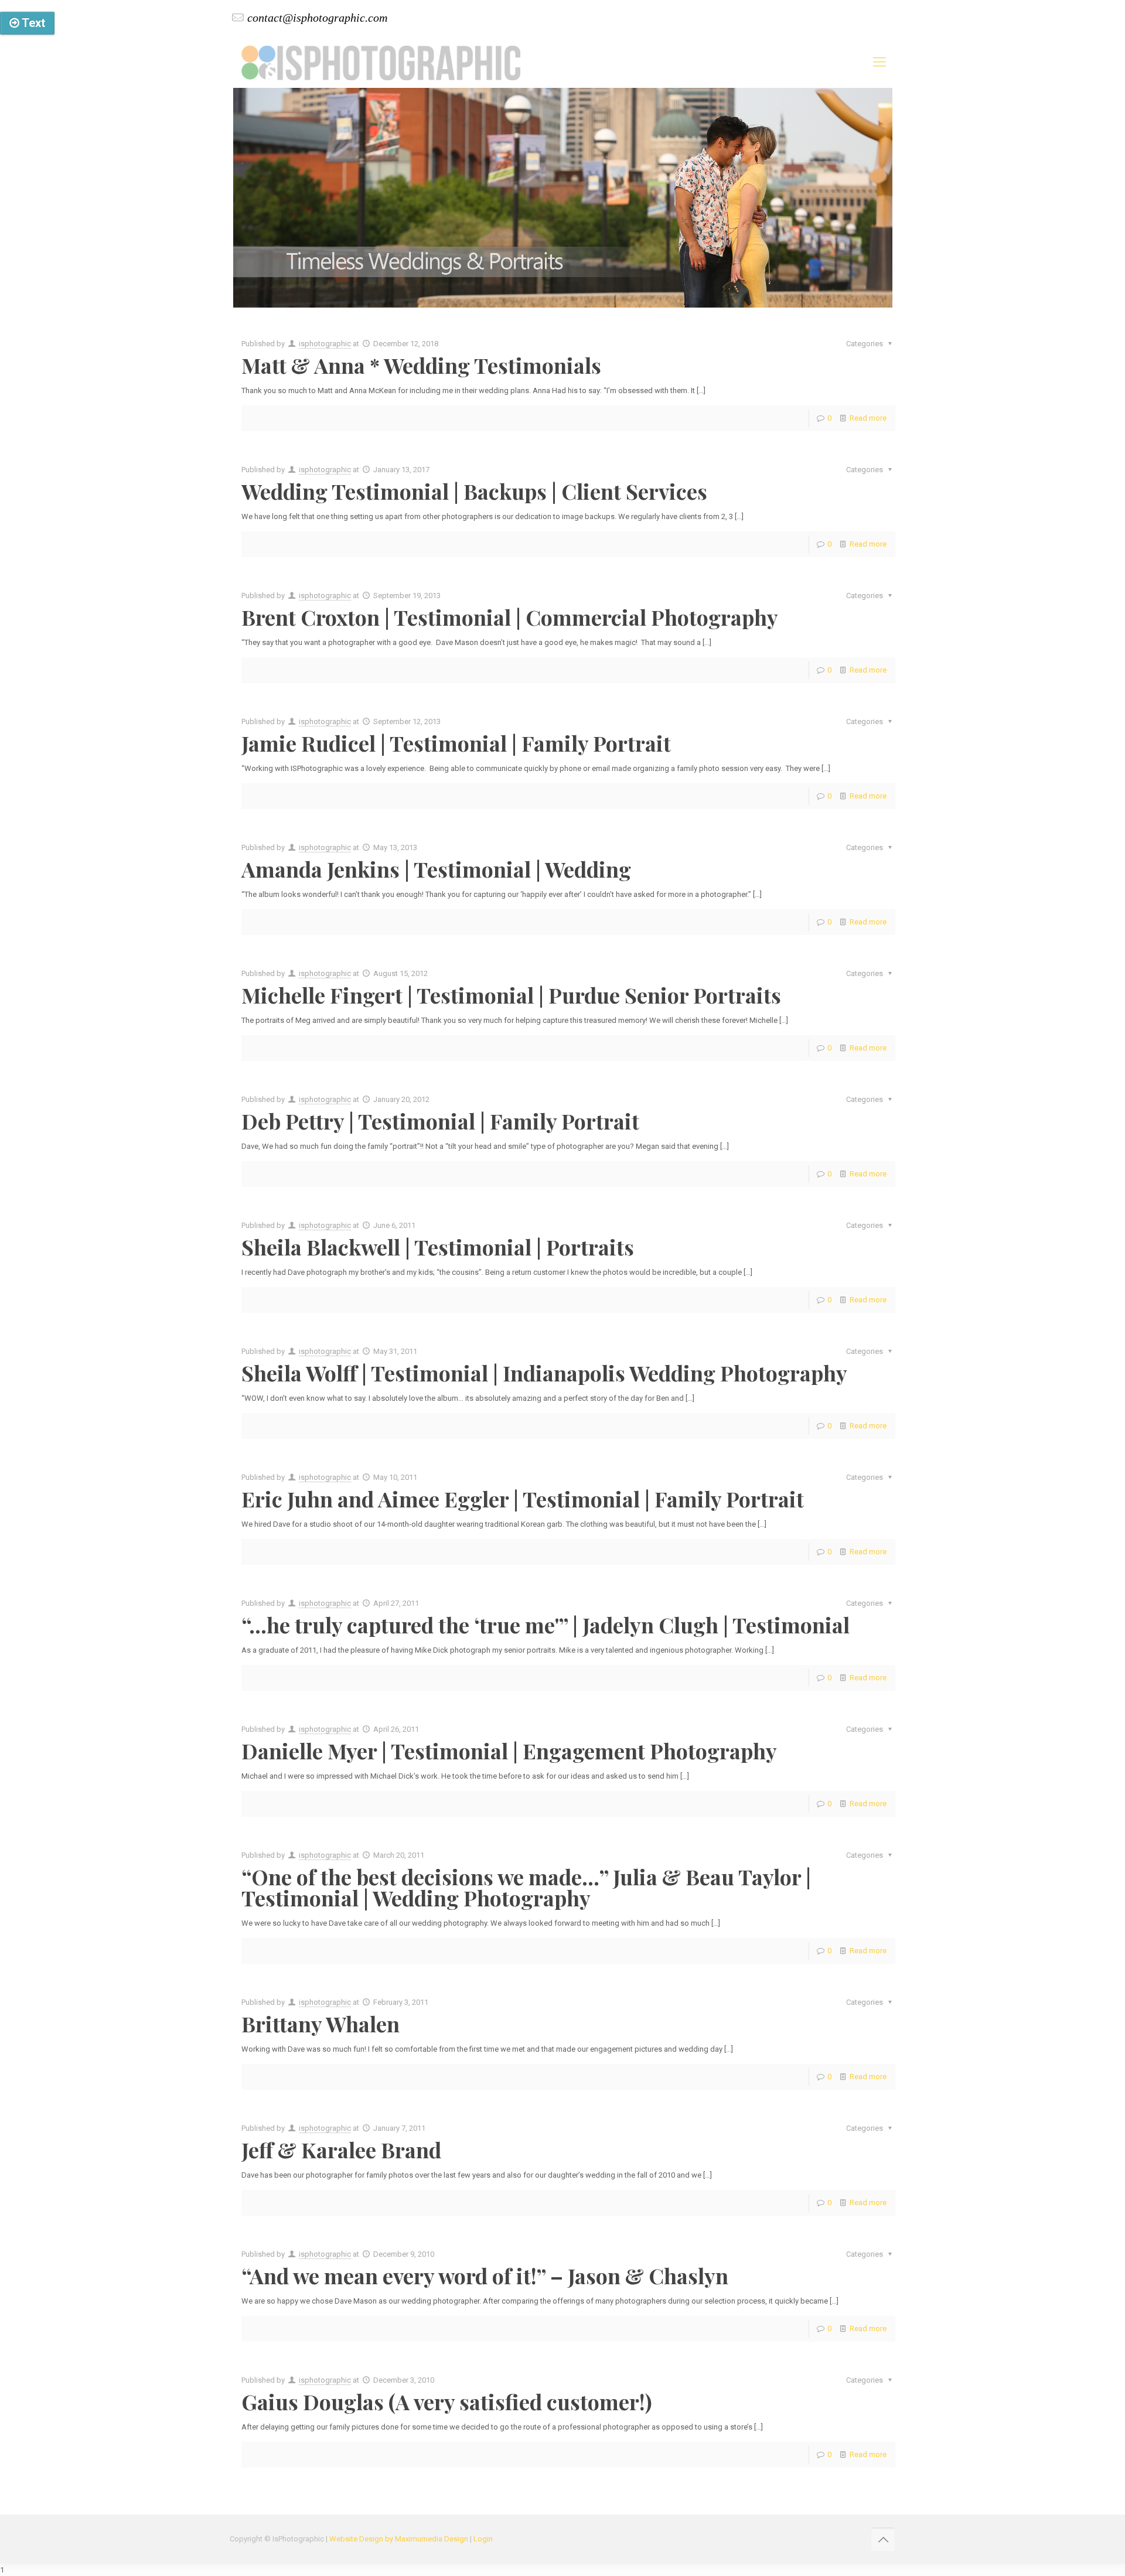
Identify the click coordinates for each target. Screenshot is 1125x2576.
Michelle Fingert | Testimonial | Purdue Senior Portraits (511, 995)
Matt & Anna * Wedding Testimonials (421, 365)
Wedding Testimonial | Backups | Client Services (474, 491)
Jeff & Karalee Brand (341, 2149)
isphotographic (325, 344)
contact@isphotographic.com (317, 18)
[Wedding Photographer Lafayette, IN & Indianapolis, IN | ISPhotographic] (381, 62)
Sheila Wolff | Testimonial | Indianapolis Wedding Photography (544, 1373)
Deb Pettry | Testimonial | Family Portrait (440, 1121)
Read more (868, 418)
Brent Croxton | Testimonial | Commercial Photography (510, 617)
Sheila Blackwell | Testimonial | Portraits (438, 1247)
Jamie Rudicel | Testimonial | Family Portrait (456, 743)
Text (32, 23)
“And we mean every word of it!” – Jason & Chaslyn (485, 2275)
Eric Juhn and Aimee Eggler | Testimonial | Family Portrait (523, 1499)
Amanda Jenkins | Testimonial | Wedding (436, 869)
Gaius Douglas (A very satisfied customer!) (447, 2401)
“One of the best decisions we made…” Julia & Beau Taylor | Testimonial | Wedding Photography (526, 1887)
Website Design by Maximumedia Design (399, 2539)
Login (483, 2539)
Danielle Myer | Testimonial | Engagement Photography (509, 1751)
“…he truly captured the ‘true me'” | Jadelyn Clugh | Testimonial (546, 1625)
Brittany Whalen (321, 2024)
